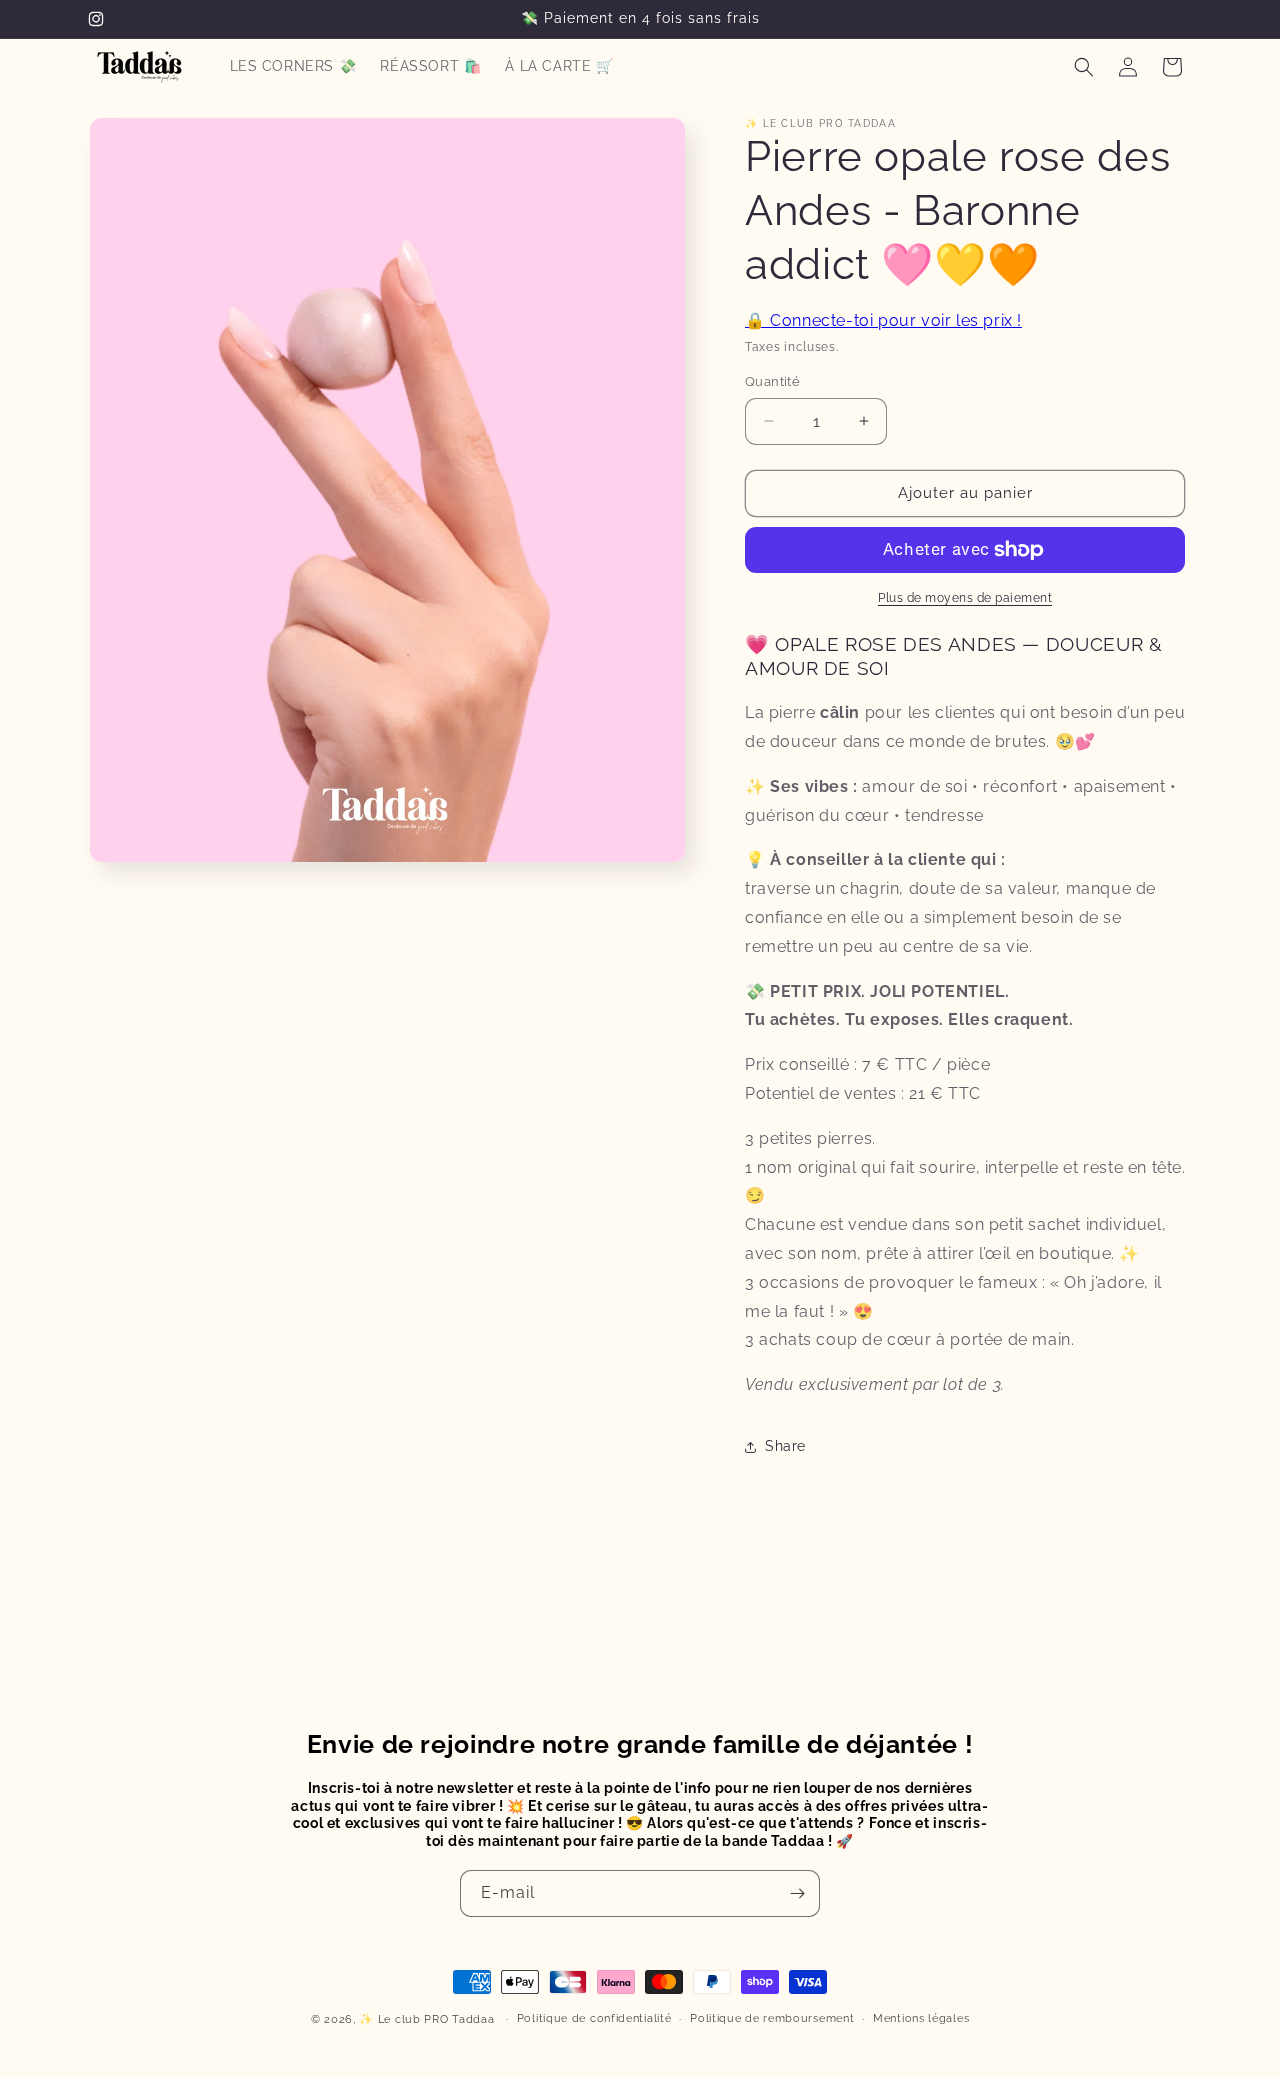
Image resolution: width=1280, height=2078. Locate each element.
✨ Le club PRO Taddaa (426, 2019)
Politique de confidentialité (594, 2018)
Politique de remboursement (772, 2018)
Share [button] (785, 1446)
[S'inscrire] (797, 1893)
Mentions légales (921, 2018)
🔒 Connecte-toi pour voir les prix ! (883, 320)
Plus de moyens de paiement (965, 598)
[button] (1084, 67)
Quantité (772, 381)
